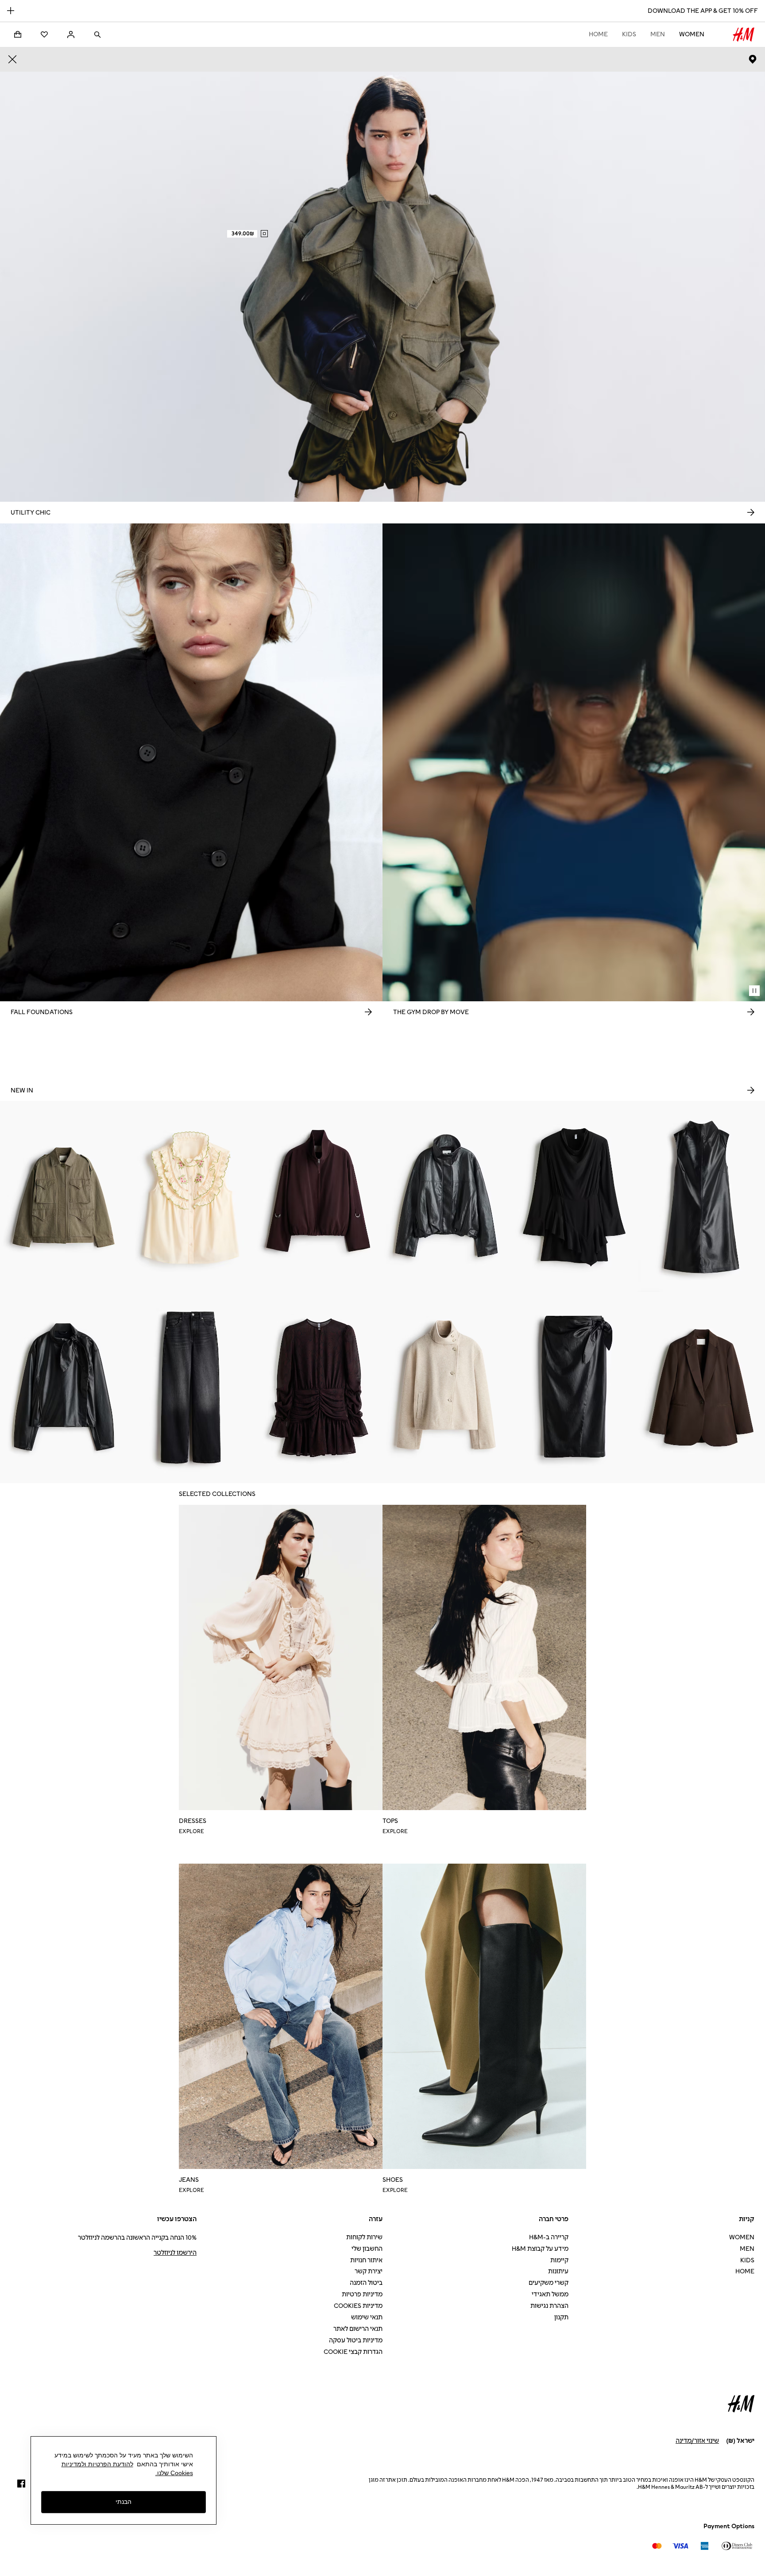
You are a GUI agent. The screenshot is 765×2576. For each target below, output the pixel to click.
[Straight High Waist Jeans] (191, 1388)
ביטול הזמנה (366, 2283)
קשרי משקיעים (549, 2283)
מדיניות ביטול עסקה (356, 2340)
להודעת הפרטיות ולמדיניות (97, 2464)
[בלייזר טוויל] (701, 1388)
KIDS (629, 34)
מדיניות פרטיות (362, 2294)
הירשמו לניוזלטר (175, 2253)
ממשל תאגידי (550, 2294)
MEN (658, 34)
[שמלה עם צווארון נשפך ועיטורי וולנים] (574, 1196)
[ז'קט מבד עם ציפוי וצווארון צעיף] (64, 1388)
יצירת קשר (369, 2271)
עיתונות (558, 2271)
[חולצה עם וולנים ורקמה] (191, 1196)
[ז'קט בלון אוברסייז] (319, 1196)
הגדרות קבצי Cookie (353, 2352)
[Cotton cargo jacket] (64, 1196)
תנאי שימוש (367, 2317)
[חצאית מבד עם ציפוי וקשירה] (574, 1388)
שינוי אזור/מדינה (697, 2441)
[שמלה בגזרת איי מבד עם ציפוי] (701, 1196)
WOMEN (692, 34)
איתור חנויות (366, 2260)
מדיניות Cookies (358, 2306)
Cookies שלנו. (174, 2473)
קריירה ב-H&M (549, 2237)
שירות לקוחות (364, 2237)
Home (598, 34)
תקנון (561, 2317)
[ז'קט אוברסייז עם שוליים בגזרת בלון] (446, 1196)
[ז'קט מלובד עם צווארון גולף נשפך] (446, 1388)
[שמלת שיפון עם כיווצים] (319, 1388)
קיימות (559, 2260)
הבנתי (124, 2502)
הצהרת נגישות (549, 2306)
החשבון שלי (367, 2249)
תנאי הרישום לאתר (358, 2329)
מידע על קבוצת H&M (540, 2249)
